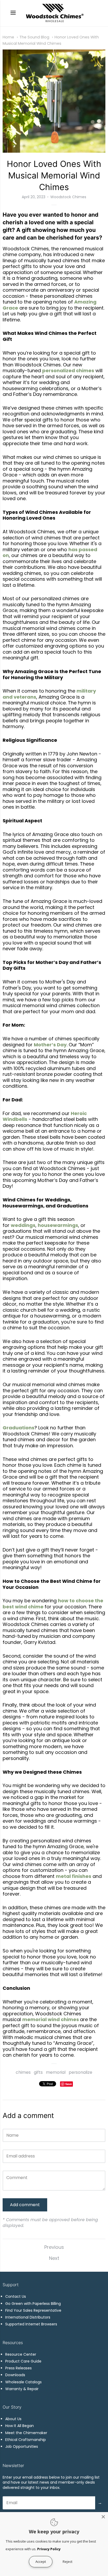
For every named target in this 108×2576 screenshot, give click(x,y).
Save (69, 2084)
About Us (13, 2419)
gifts (38, 2072)
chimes (23, 2072)
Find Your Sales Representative (33, 2310)
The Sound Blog (34, 37)
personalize (80, 2072)
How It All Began (20, 2426)
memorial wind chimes (51, 2019)
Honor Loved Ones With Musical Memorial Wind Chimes (54, 175)
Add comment (25, 2205)
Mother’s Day (50, 1045)
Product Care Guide (23, 2361)
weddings (23, 1225)
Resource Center (21, 2354)
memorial (56, 2072)
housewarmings (58, 1225)
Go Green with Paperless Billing (33, 2304)
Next (54, 2258)
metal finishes (74, 1876)
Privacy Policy (49, 2549)
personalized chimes (68, 371)
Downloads (15, 2375)
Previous (54, 2247)
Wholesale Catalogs (23, 2382)
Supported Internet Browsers (31, 2324)
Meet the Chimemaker (26, 2433)
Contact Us (16, 2296)
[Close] (103, 2517)
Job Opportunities (22, 2446)
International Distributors (28, 2317)
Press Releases (18, 2368)
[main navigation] (13, 13)
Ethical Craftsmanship (26, 2440)
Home (8, 37)
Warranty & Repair (22, 2389)
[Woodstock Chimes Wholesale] (54, 13)
